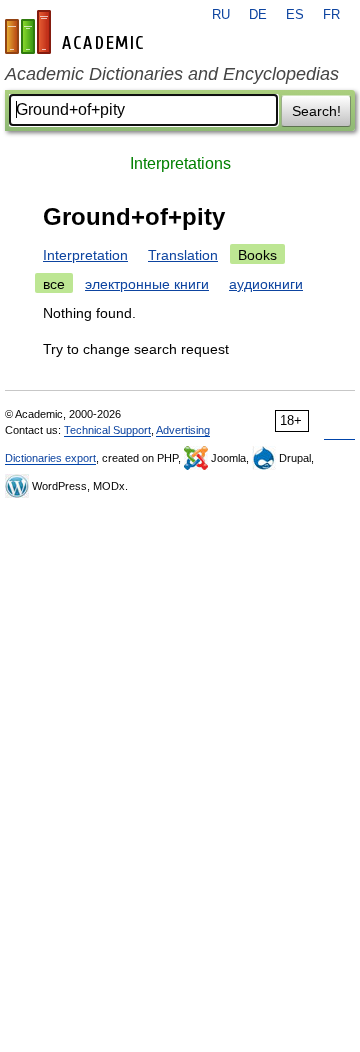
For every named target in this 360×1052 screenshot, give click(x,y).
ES (295, 15)
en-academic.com (77, 32)
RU (221, 15)
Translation (183, 255)
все (54, 284)
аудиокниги (266, 284)
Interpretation (85, 255)
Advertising (183, 430)
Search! (316, 111)
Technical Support (107, 430)
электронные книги (147, 284)
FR (331, 15)
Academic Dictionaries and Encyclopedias (172, 74)
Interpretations (180, 163)
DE (258, 15)
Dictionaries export (50, 458)
